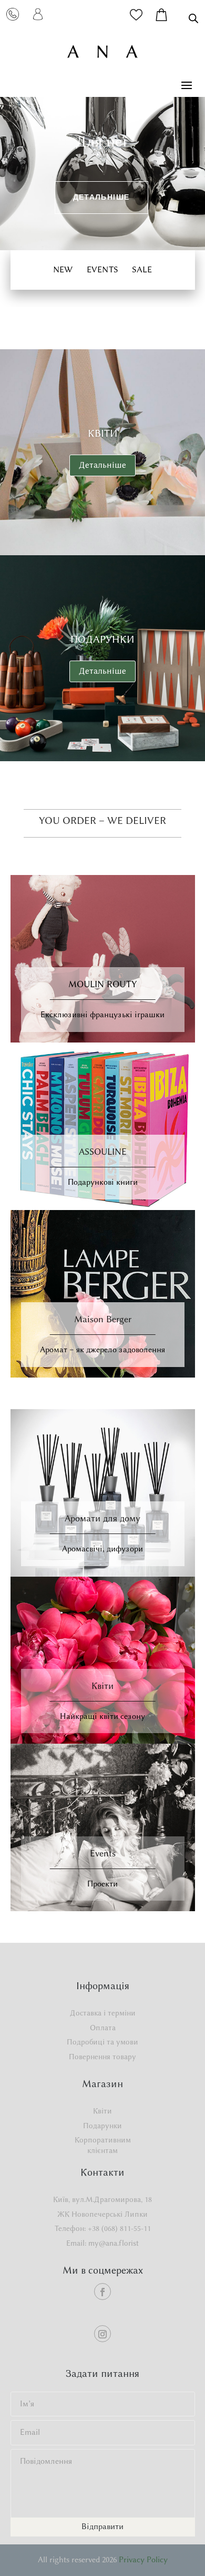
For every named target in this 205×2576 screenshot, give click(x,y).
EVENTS (102, 269)
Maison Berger (103, 1319)
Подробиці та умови (102, 2042)
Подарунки (102, 639)
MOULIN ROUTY (102, 984)
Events (103, 1853)
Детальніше (101, 197)
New (63, 269)
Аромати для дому (102, 1518)
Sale (142, 269)
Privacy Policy (143, 2560)
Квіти (103, 433)
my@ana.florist (114, 2243)
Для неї (101, 141)
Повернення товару (102, 2057)
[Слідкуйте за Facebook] (102, 2292)
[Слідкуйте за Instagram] (102, 2334)
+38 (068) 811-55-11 (119, 2229)
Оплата (103, 2028)
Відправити (102, 2526)
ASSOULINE (103, 1152)
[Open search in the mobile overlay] (193, 18)
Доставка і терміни (103, 2013)
